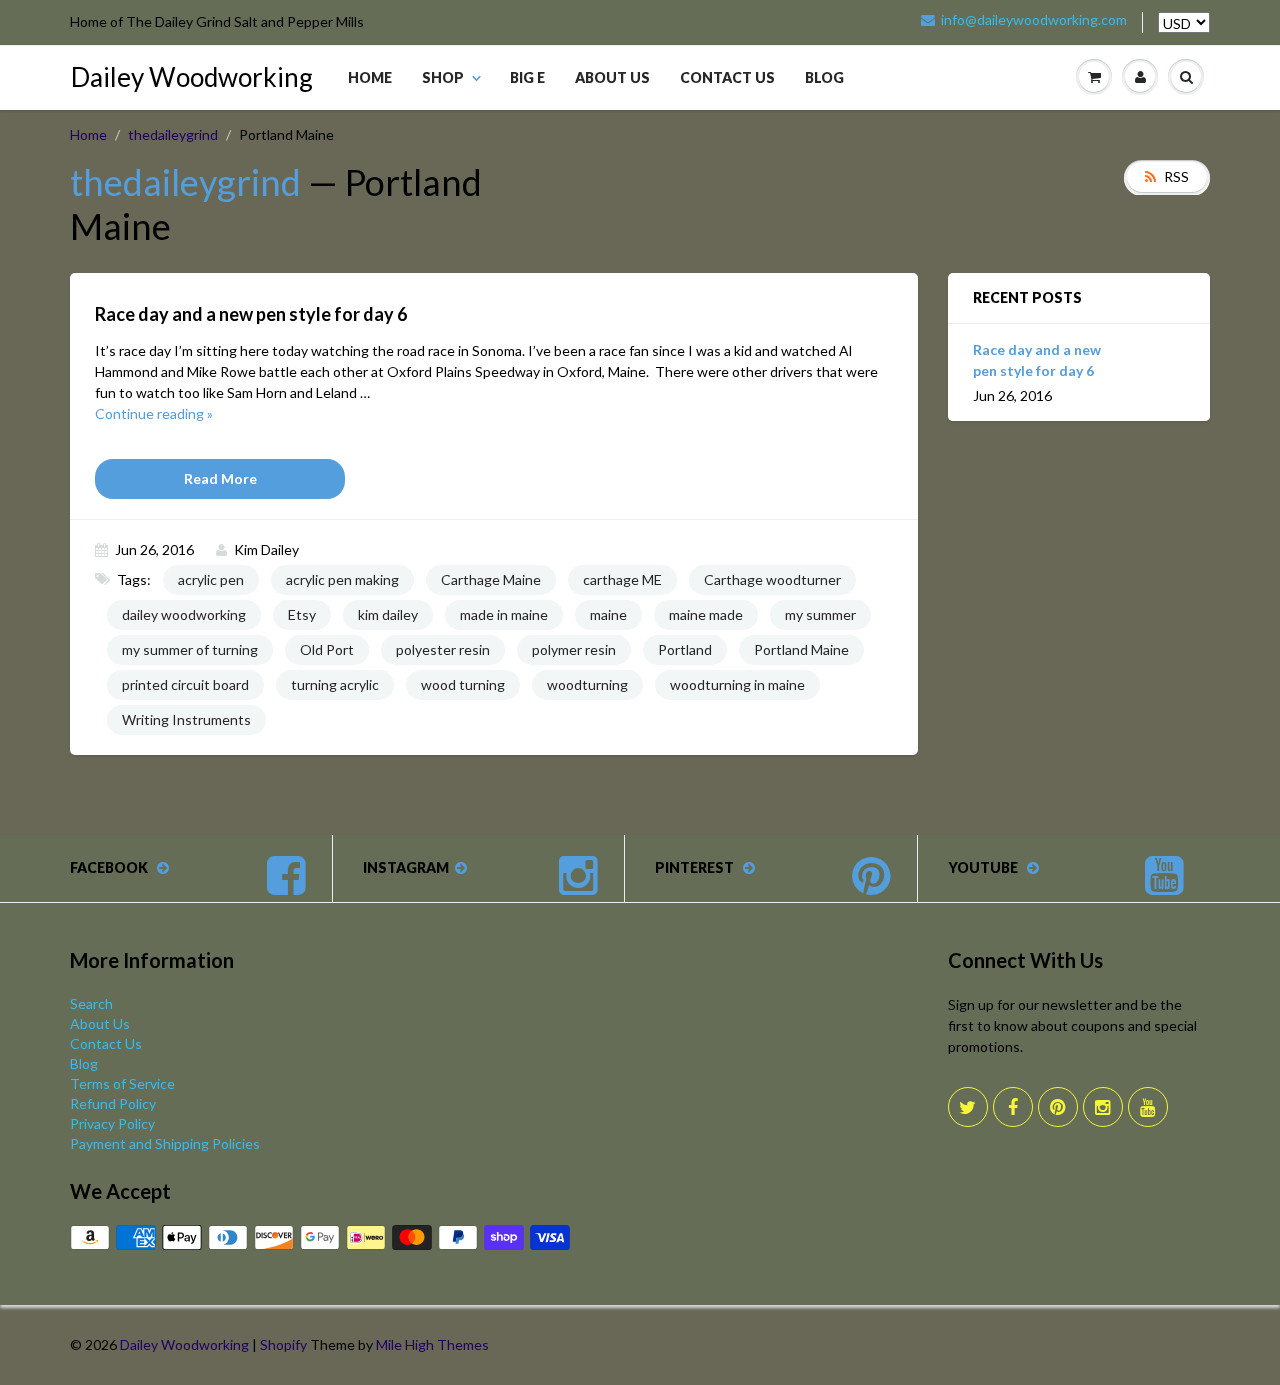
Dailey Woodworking (192, 77)
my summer (820, 614)
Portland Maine (801, 649)
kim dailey (388, 614)
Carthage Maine (491, 579)
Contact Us (727, 77)
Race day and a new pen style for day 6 (1037, 360)
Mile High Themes (432, 1344)
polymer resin (574, 649)
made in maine (504, 614)
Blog (824, 77)
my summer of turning (190, 649)
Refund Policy (113, 1103)
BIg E (527, 77)
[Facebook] (1013, 1107)
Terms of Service (122, 1083)
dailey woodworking (184, 614)
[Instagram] (1103, 1107)
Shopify (283, 1344)
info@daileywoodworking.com (1034, 20)
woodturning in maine (737, 684)
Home (370, 77)
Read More (220, 478)
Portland (685, 649)
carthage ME (622, 579)
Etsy (302, 614)
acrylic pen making (342, 579)
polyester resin (443, 649)
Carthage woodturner (772, 579)
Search (91, 1003)
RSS (1176, 176)
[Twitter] (968, 1107)
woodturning (587, 684)
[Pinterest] (1058, 1107)
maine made (706, 614)
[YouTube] (1148, 1107)
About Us (612, 77)
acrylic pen (211, 579)
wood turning (463, 684)
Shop (443, 77)
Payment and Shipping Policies (165, 1143)
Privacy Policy (112, 1123)
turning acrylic (335, 684)
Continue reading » (154, 413)
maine (608, 614)
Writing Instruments (186, 719)
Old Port (327, 649)
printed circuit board (185, 684)
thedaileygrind (173, 134)
